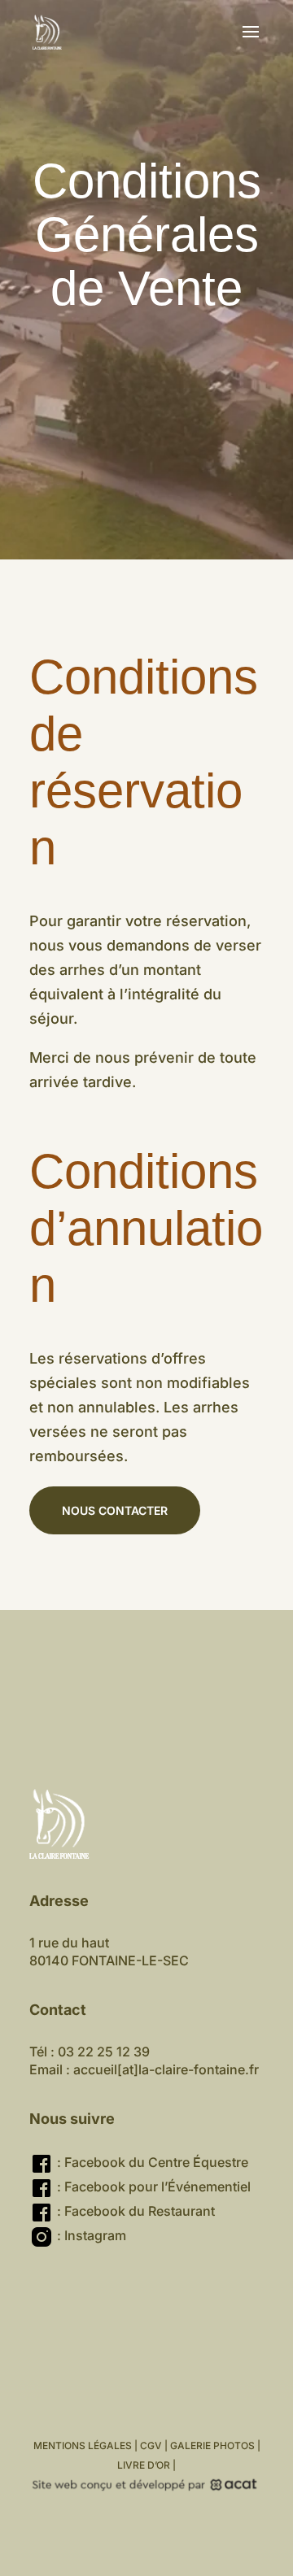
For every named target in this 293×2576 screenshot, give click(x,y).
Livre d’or (144, 2465)
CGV (151, 2445)
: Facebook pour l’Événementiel (152, 2187)
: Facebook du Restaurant (134, 2211)
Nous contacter (115, 1510)
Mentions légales (83, 2445)
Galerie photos (212, 2445)
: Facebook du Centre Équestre (151, 2162)
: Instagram (90, 2235)
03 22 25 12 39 (104, 2052)
